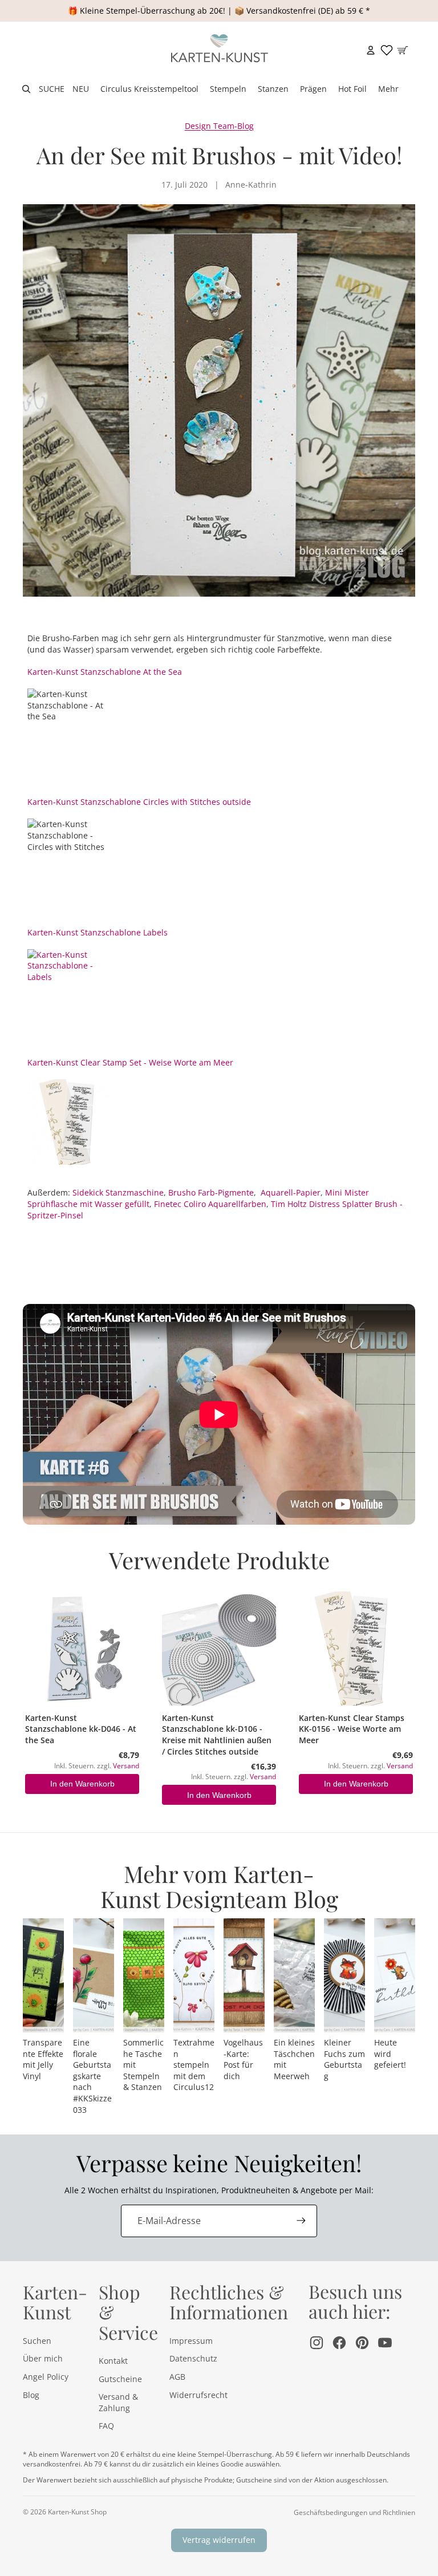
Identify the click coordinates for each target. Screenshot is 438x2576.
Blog (31, 2395)
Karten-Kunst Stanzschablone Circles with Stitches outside (139, 802)
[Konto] (371, 50)
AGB (177, 2377)
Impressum (191, 2341)
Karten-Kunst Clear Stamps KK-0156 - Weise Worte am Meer (352, 1729)
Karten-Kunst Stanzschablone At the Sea (105, 672)
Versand (126, 1765)
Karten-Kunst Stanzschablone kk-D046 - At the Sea (81, 1729)
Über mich (43, 2358)
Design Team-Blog (219, 126)
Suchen (37, 2341)
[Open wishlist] (387, 50)
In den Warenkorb (82, 1784)
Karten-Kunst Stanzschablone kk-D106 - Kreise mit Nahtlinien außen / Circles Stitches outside (217, 1735)
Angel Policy (46, 2377)
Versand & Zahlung (118, 2402)
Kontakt (113, 2361)
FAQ (106, 2426)
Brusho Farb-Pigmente (211, 1192)
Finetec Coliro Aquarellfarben (210, 1204)
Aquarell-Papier (291, 1192)
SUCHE (52, 89)
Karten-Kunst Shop (77, 2512)
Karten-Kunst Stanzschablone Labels (98, 932)
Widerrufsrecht (198, 2395)
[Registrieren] (301, 2221)
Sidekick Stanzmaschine (118, 1192)
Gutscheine (120, 2379)
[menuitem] (388, 89)
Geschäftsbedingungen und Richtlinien (354, 2512)
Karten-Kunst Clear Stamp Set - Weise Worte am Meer (130, 1062)
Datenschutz (193, 2358)
